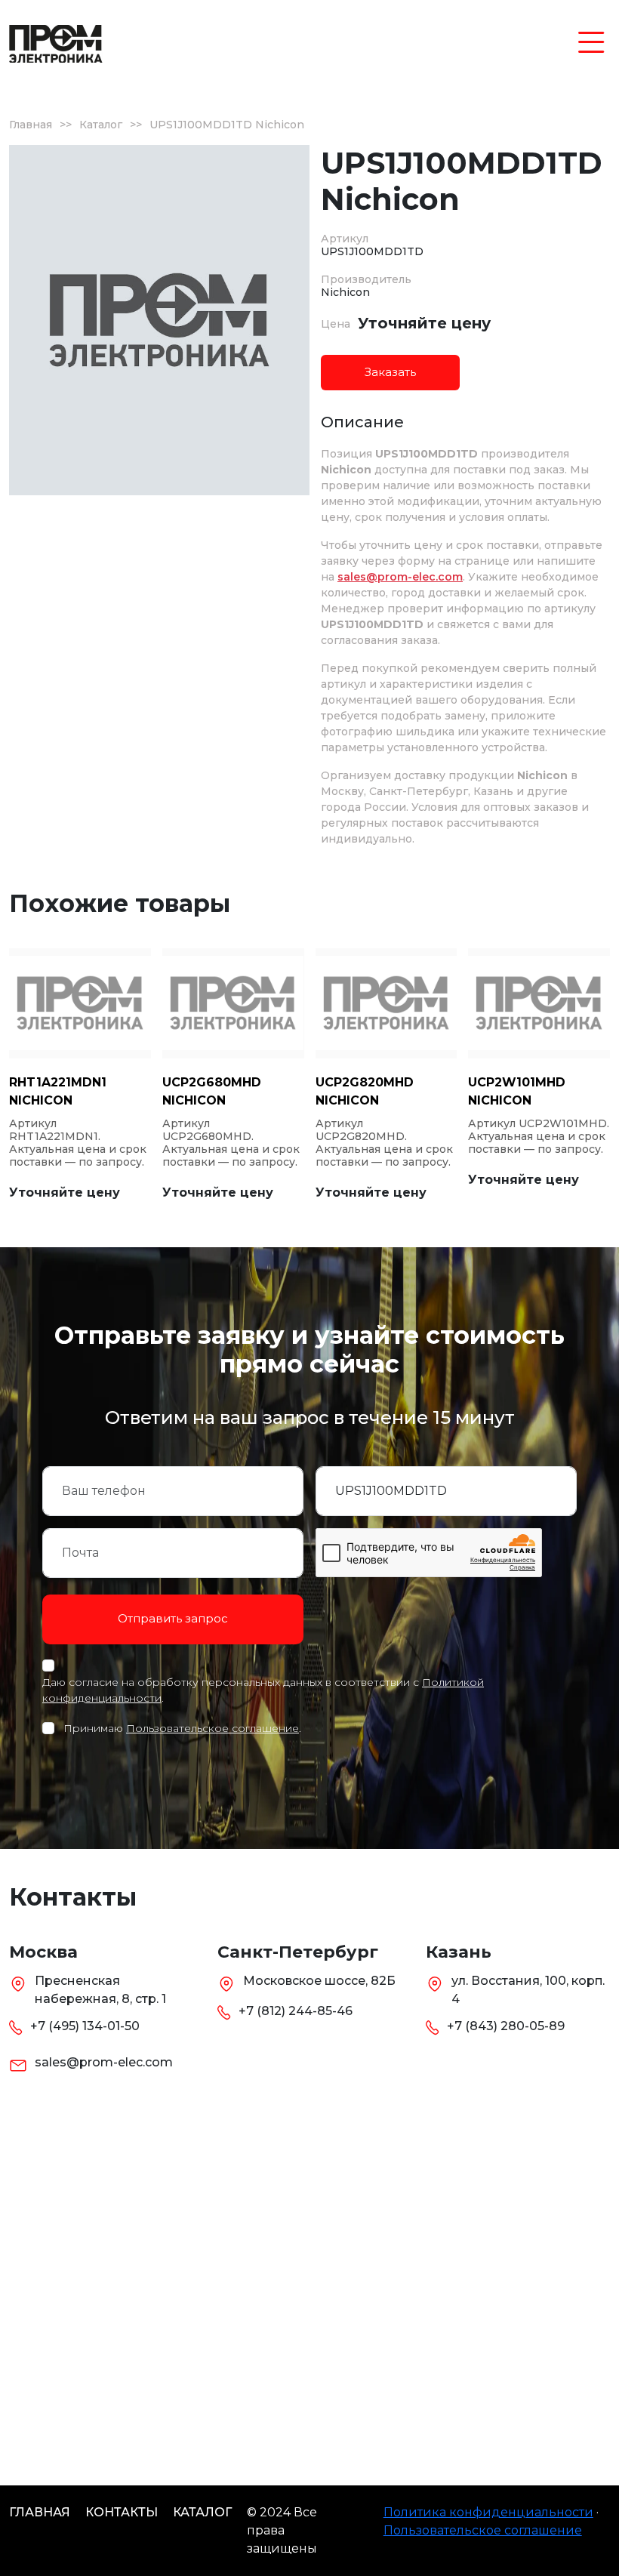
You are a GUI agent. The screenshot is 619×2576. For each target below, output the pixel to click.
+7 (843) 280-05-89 (506, 2026)
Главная (31, 125)
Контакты (122, 2512)
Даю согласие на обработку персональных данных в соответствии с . (263, 1690)
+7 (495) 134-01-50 (85, 2026)
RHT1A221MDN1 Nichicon (58, 1091)
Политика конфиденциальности (488, 2512)
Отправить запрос (173, 1618)
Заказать (390, 372)
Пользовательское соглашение (212, 1728)
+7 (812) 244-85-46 (296, 2011)
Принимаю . (182, 1728)
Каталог (101, 125)
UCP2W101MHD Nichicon (517, 1091)
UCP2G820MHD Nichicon (365, 1091)
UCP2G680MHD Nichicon (212, 1091)
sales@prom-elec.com (400, 577)
